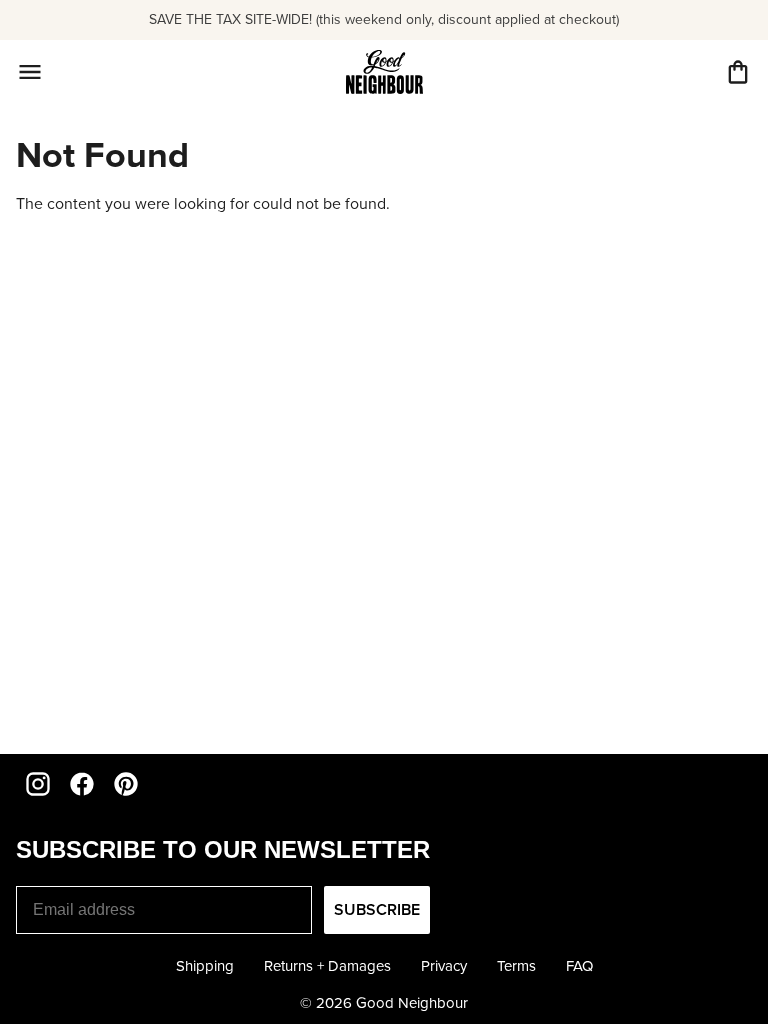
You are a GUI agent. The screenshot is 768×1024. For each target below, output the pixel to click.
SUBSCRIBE (377, 909)
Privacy (444, 966)
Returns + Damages (327, 966)
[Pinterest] (126, 784)
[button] (738, 72)
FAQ (579, 966)
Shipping (205, 966)
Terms (516, 966)
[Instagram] (38, 784)
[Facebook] (82, 784)
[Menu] (30, 72)
